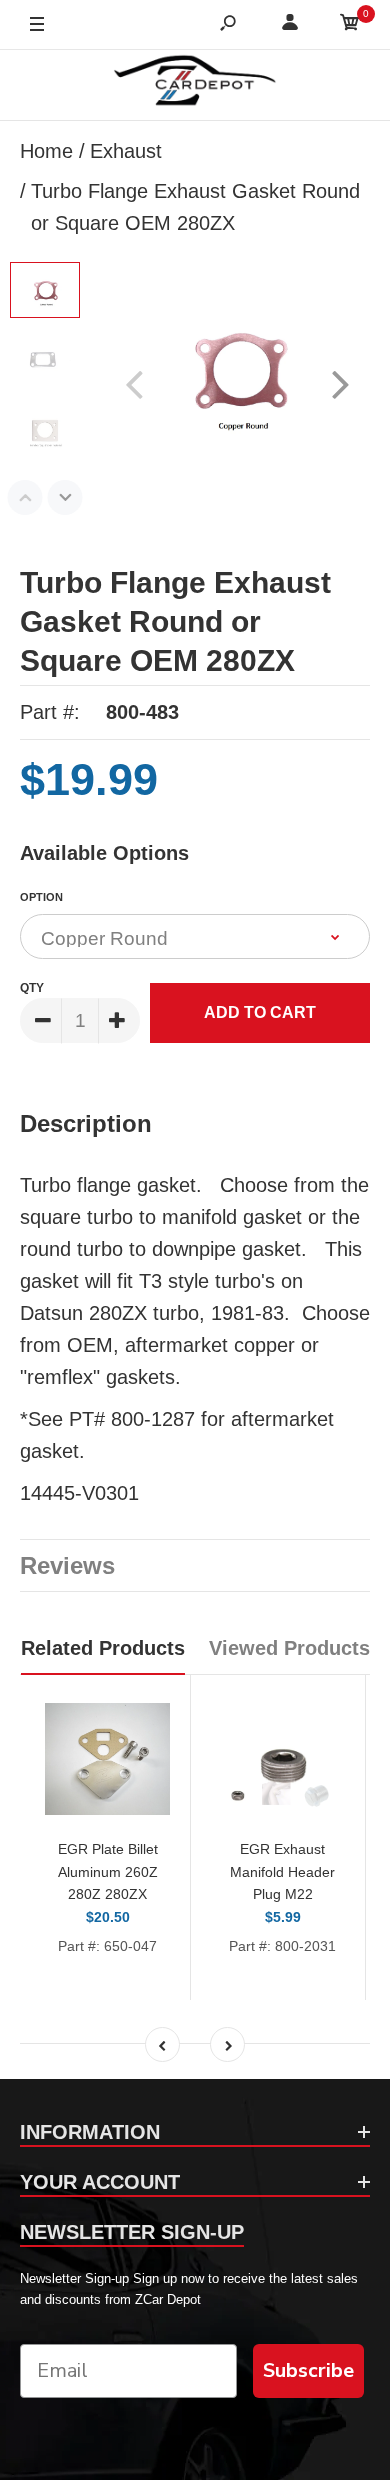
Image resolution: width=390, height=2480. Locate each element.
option (41, 897)
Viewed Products (289, 1648)
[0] (350, 25)
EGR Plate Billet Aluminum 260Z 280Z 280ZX (108, 1871)
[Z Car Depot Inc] (195, 85)
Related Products (103, 1648)
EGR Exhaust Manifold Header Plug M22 (282, 1871)
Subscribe (308, 2370)
